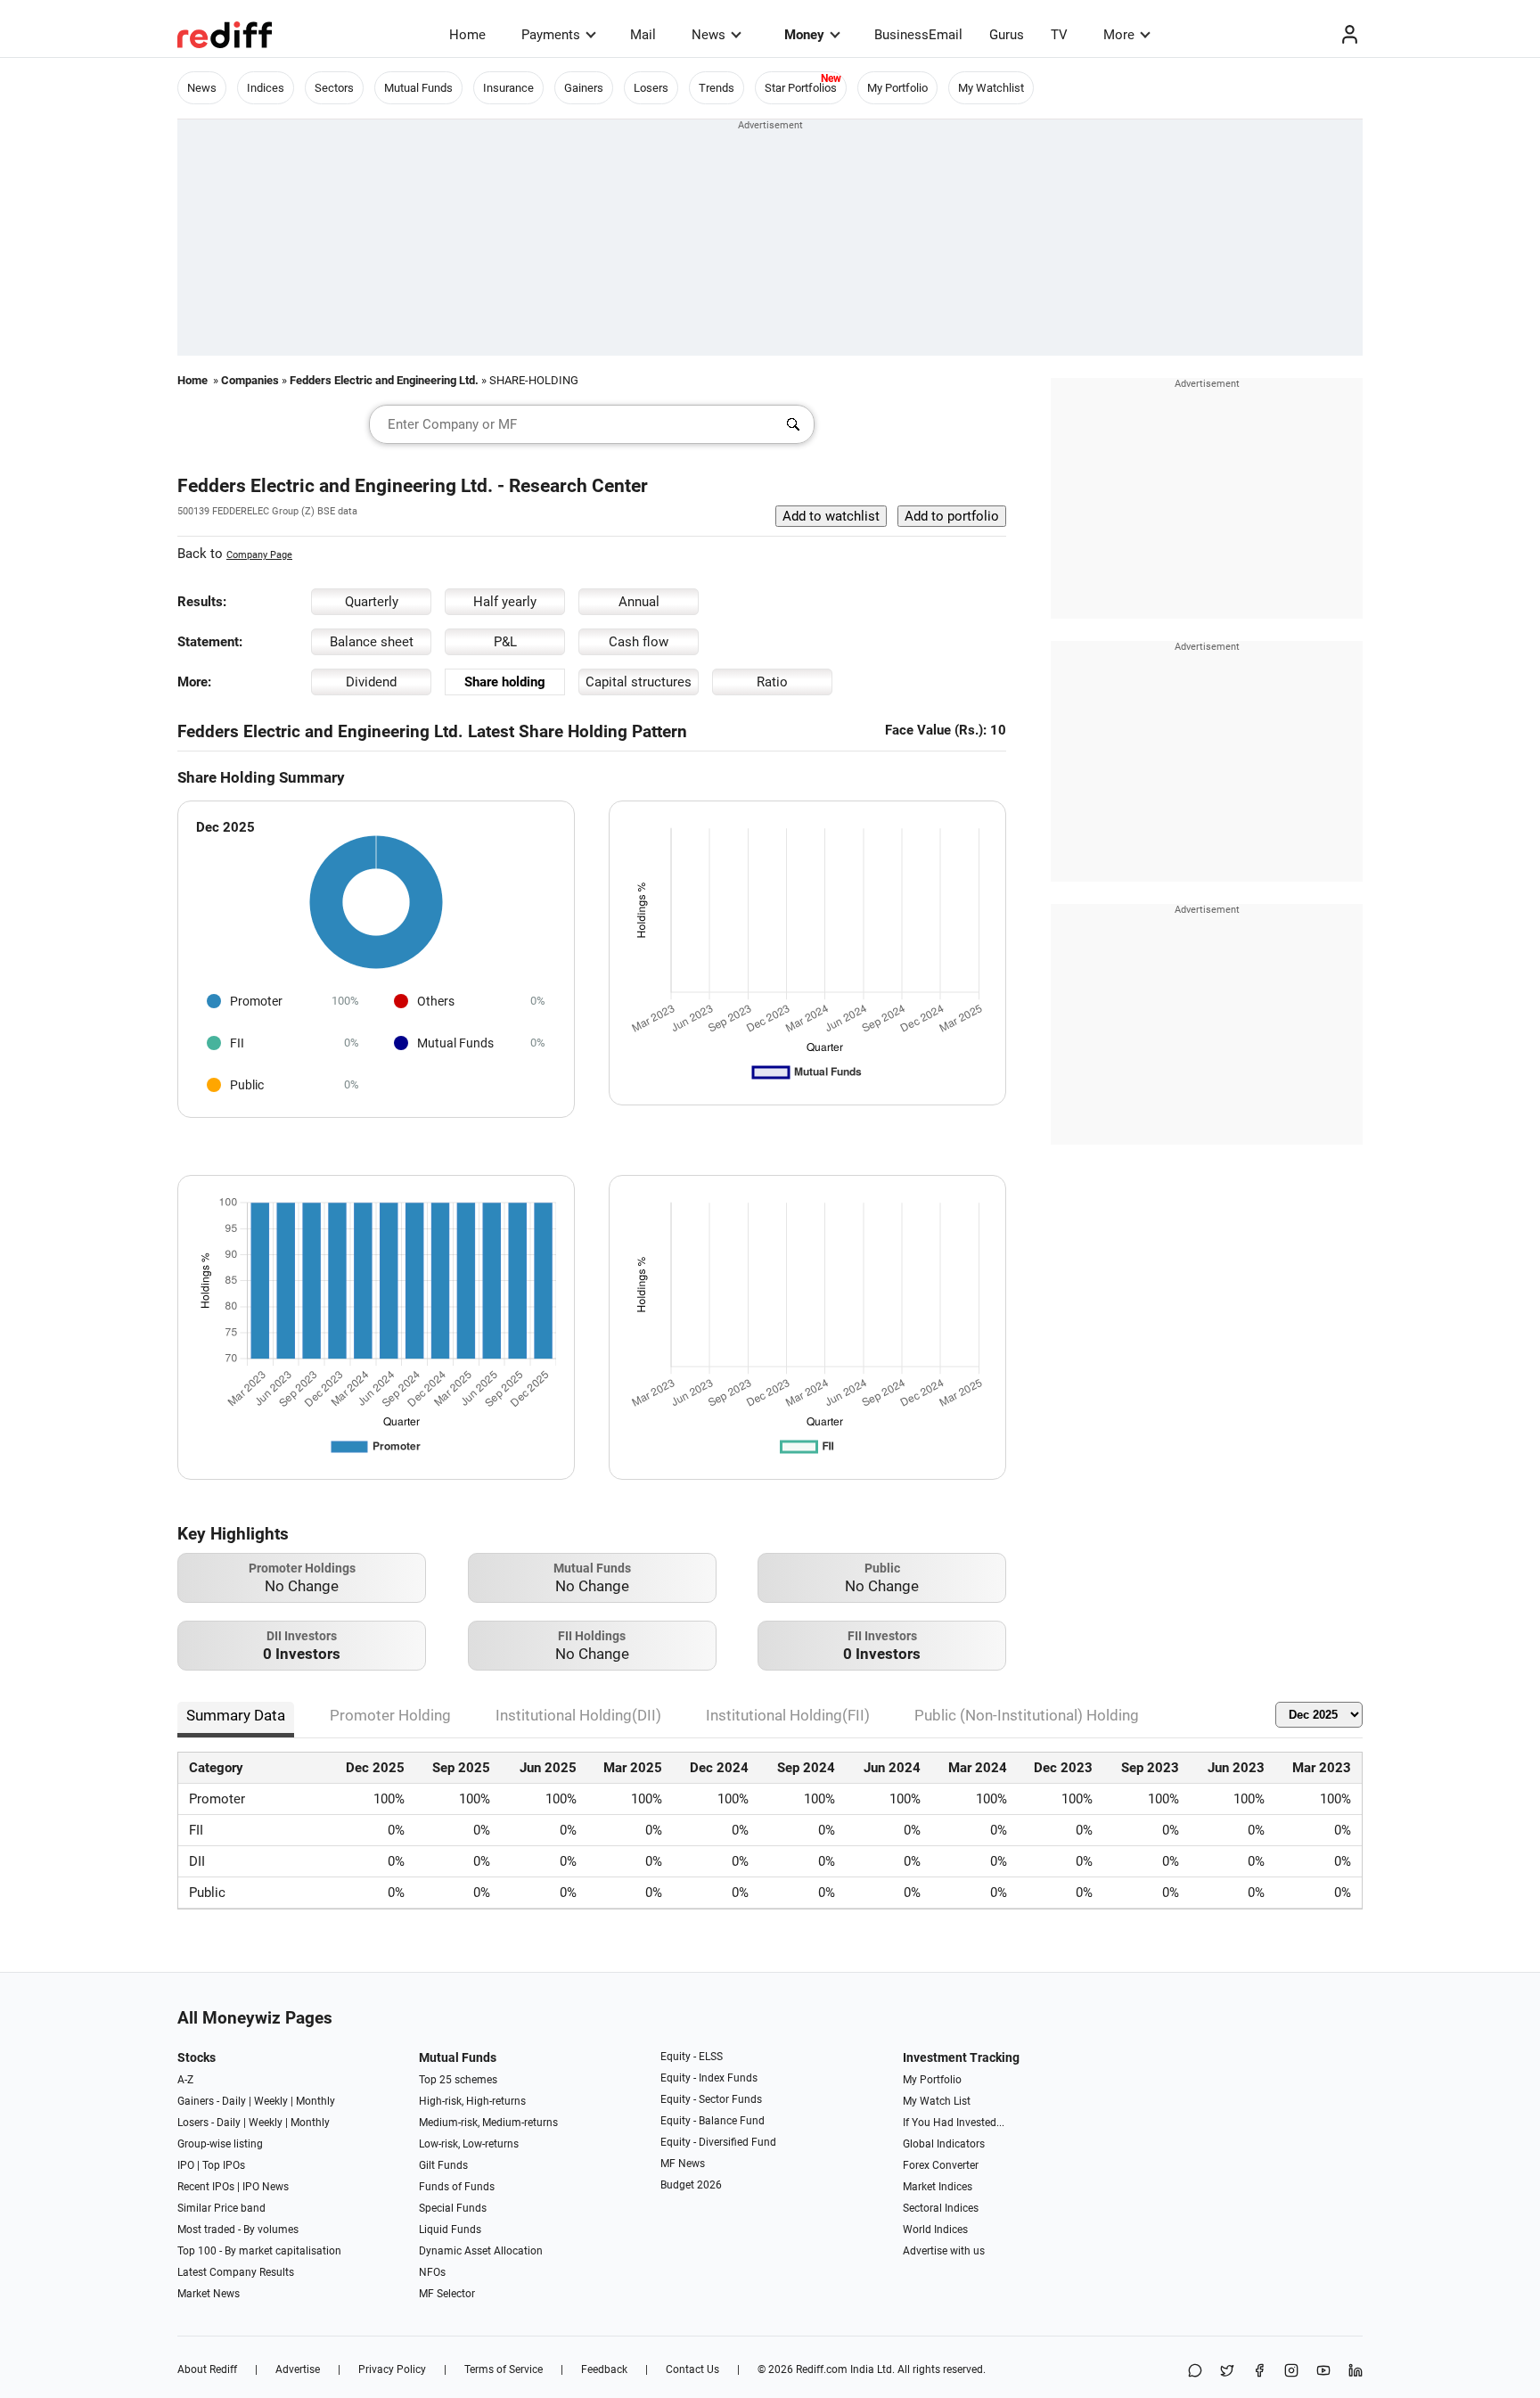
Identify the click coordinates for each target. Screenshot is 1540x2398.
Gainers (584, 88)
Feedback (604, 2369)
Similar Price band (221, 2208)
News (709, 35)
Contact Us (692, 2369)
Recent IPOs (206, 2187)
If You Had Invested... (954, 2123)
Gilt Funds (443, 2165)
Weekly (271, 2101)
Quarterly (372, 602)
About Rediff (207, 2369)
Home (467, 35)
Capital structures (639, 682)
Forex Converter (941, 2165)
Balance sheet (372, 642)
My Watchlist (991, 88)
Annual (639, 602)
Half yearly (505, 602)
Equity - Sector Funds (711, 2099)
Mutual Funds (418, 88)
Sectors (334, 88)
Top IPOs (224, 2165)
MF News (683, 2164)
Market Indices (938, 2187)
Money (804, 35)
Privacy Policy (392, 2369)
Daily (234, 2101)
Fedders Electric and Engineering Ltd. (384, 380)
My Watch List (937, 2101)
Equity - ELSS (692, 2057)
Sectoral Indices (941, 2208)
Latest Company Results (236, 2272)
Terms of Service (504, 2369)
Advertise (298, 2369)
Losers (651, 88)
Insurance (508, 88)
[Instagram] (1291, 2372)
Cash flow (639, 642)
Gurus (1007, 35)
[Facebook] (1259, 2372)
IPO (186, 2165)
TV (1059, 35)
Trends (717, 88)
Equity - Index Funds (709, 2078)
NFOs (432, 2272)
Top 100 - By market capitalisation (259, 2251)
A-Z (185, 2080)
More (1119, 35)
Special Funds (453, 2208)
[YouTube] (1323, 2372)
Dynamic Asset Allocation (481, 2251)
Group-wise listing (220, 2144)
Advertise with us (944, 2251)
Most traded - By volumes (238, 2230)
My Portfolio (897, 88)
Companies (250, 380)
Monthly (315, 2101)
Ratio (772, 682)
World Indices (935, 2230)
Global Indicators (944, 2144)
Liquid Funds (450, 2230)
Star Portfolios (801, 88)
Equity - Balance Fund (713, 2121)
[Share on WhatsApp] (1195, 2372)
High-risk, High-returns (472, 2101)
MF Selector (447, 2294)
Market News (209, 2294)
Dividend (371, 682)
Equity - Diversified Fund (718, 2142)
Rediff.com (822, 2369)
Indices (266, 88)
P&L (505, 642)
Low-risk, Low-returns (469, 2144)
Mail (643, 35)
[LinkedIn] (1356, 2372)
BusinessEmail (918, 35)
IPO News (266, 2187)
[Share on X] (1227, 2372)
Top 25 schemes (458, 2080)
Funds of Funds (457, 2187)
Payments (551, 35)
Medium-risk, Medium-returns (488, 2123)
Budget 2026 (691, 2185)
